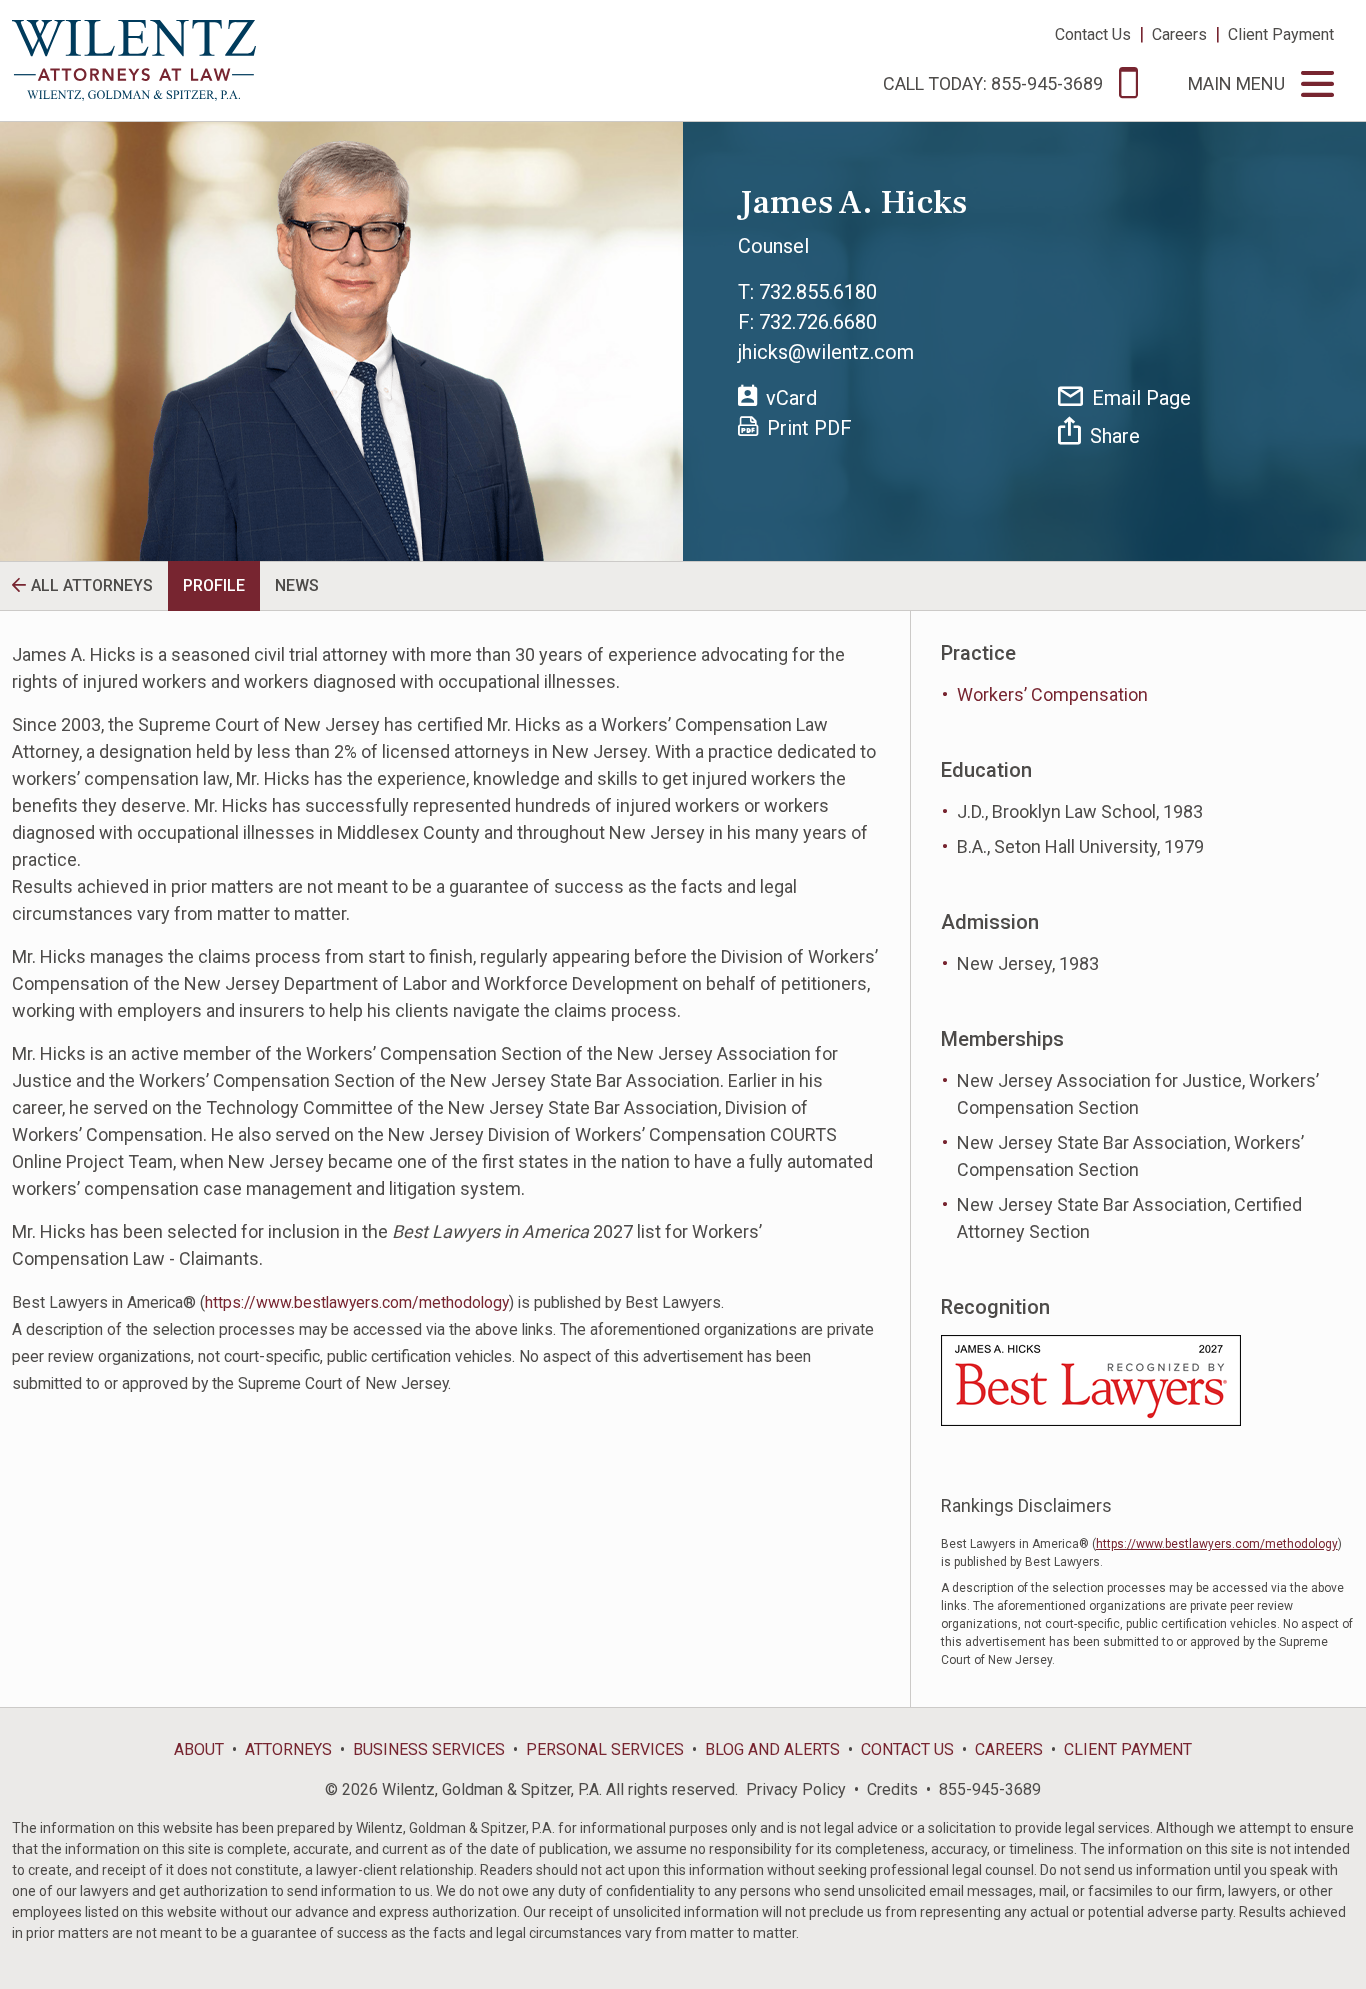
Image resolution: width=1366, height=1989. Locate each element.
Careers (1179, 34)
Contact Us (1093, 34)
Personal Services (605, 1749)
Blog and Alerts (772, 1749)
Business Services (429, 1749)
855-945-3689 (990, 1789)
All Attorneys (92, 585)
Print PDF (809, 428)
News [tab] (297, 585)
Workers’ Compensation (1052, 694)
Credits (892, 1789)
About (199, 1749)
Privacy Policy (796, 1789)
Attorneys (288, 1749)
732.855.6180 (818, 292)
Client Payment (1281, 34)
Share (1115, 436)
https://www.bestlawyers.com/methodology (357, 1302)
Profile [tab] (214, 585)
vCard (791, 398)
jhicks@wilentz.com (826, 352)
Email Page (1141, 398)
